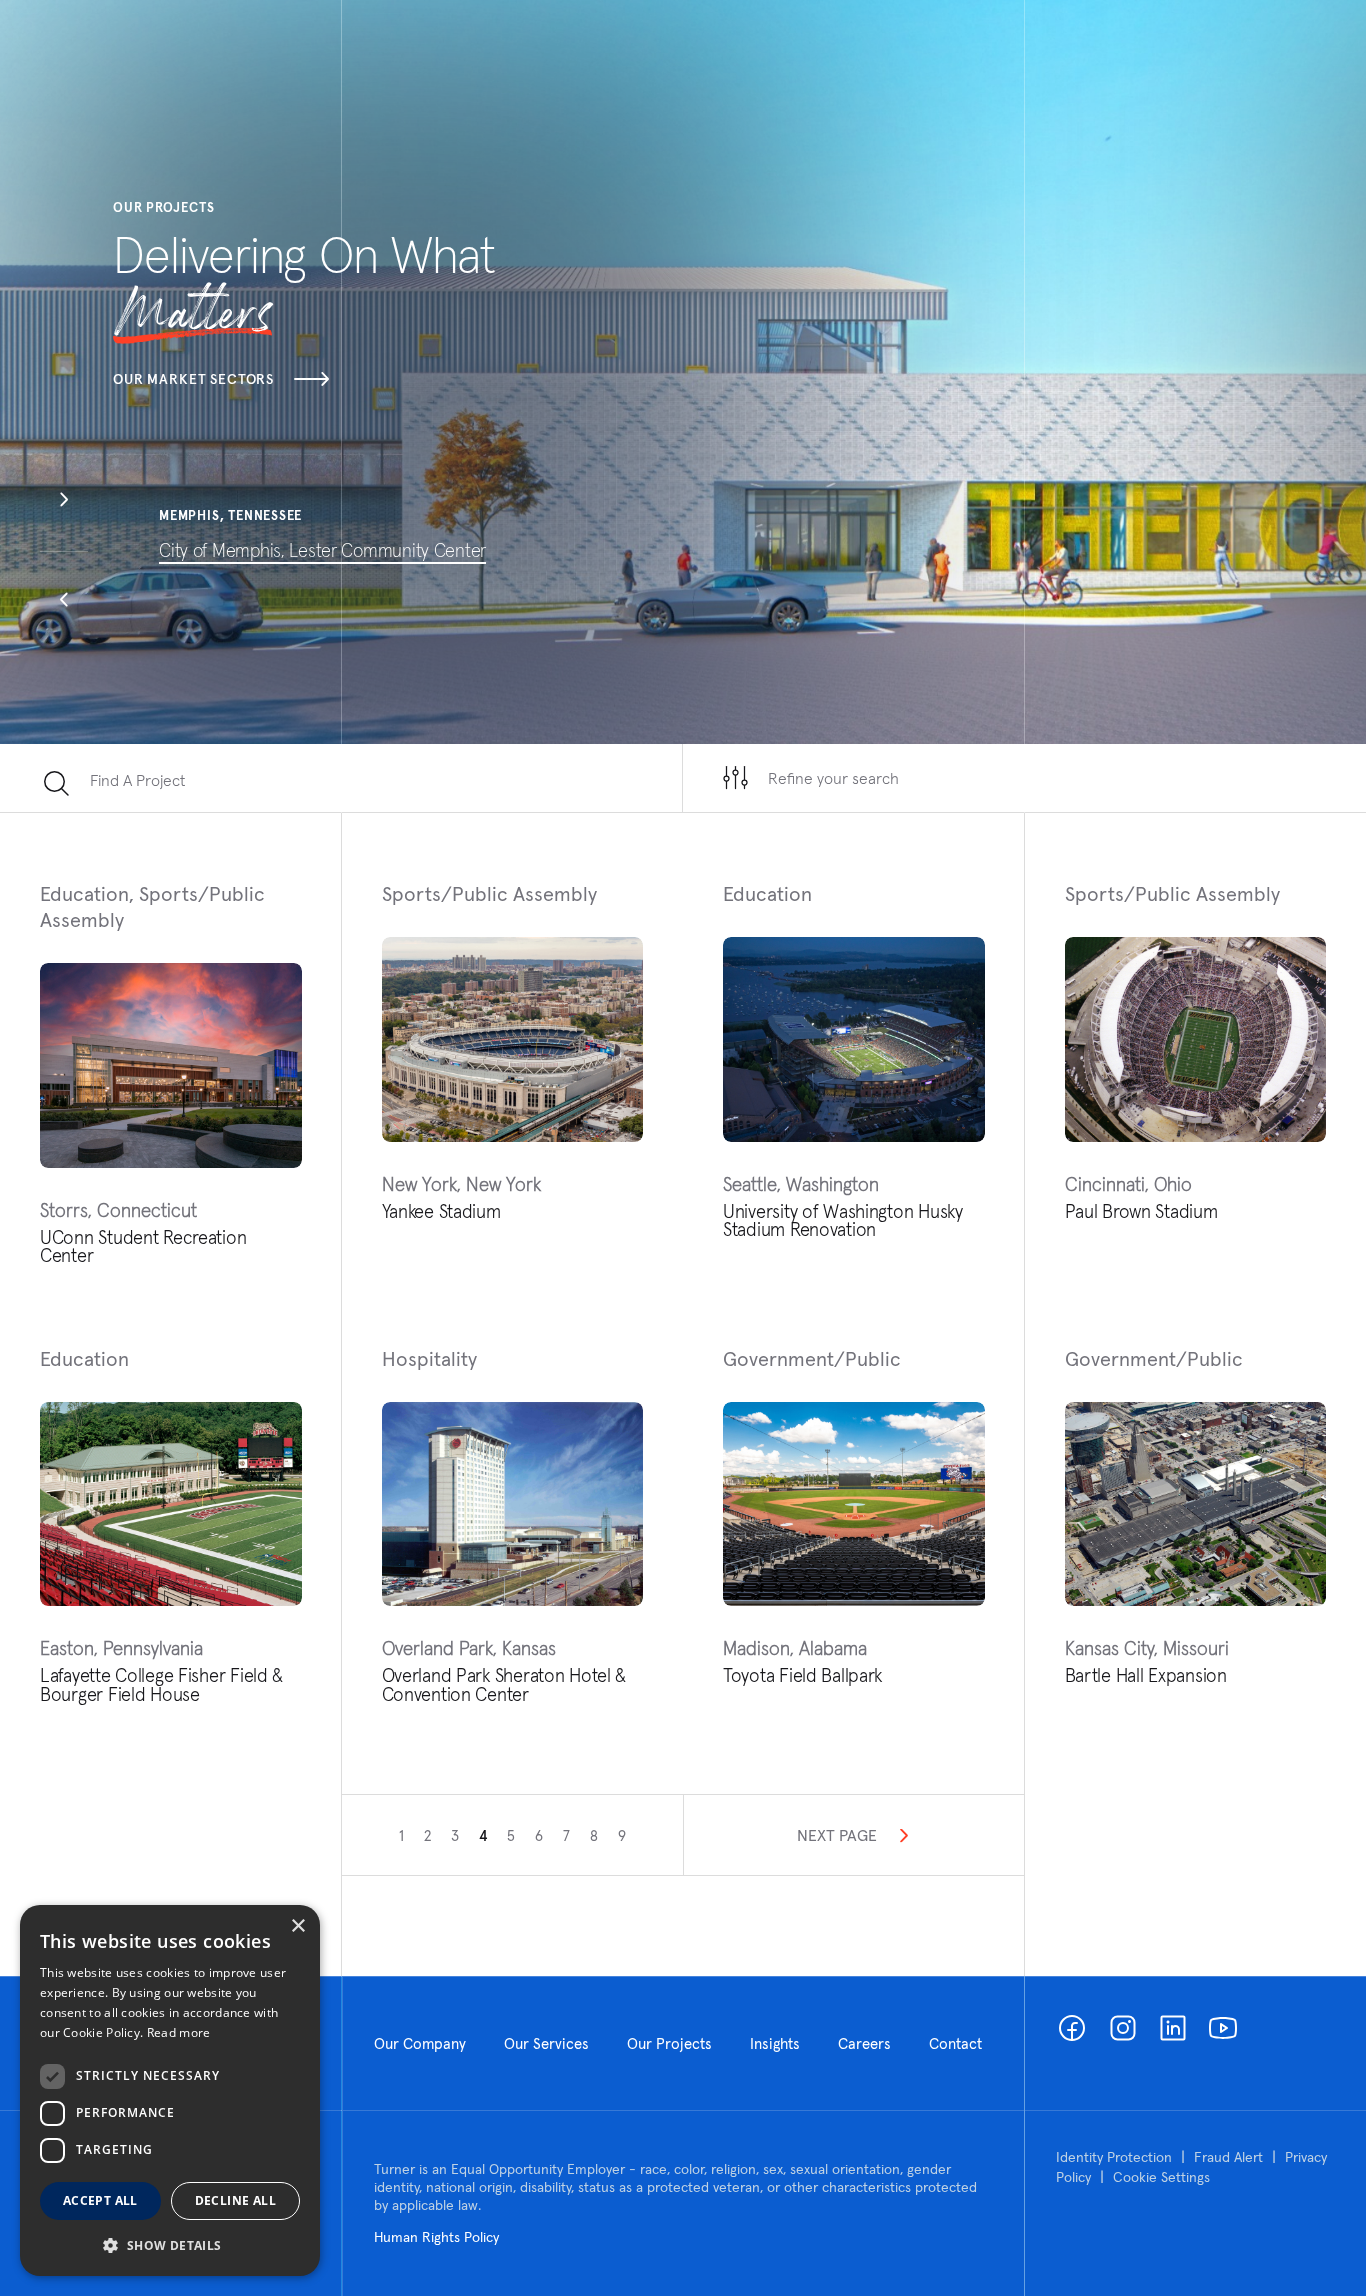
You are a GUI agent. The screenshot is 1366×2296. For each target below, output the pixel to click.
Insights (775, 2043)
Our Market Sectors (193, 379)
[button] (64, 502)
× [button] (297, 1926)
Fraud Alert (1228, 2157)
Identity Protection (1114, 2157)
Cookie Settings (1161, 2177)
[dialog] (170, 2090)
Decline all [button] (235, 2200)
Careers (864, 2043)
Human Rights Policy (436, 2237)
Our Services (546, 2043)
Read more (179, 2032)
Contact (955, 2043)
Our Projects (669, 2043)
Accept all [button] (100, 2200)
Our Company (420, 2043)
